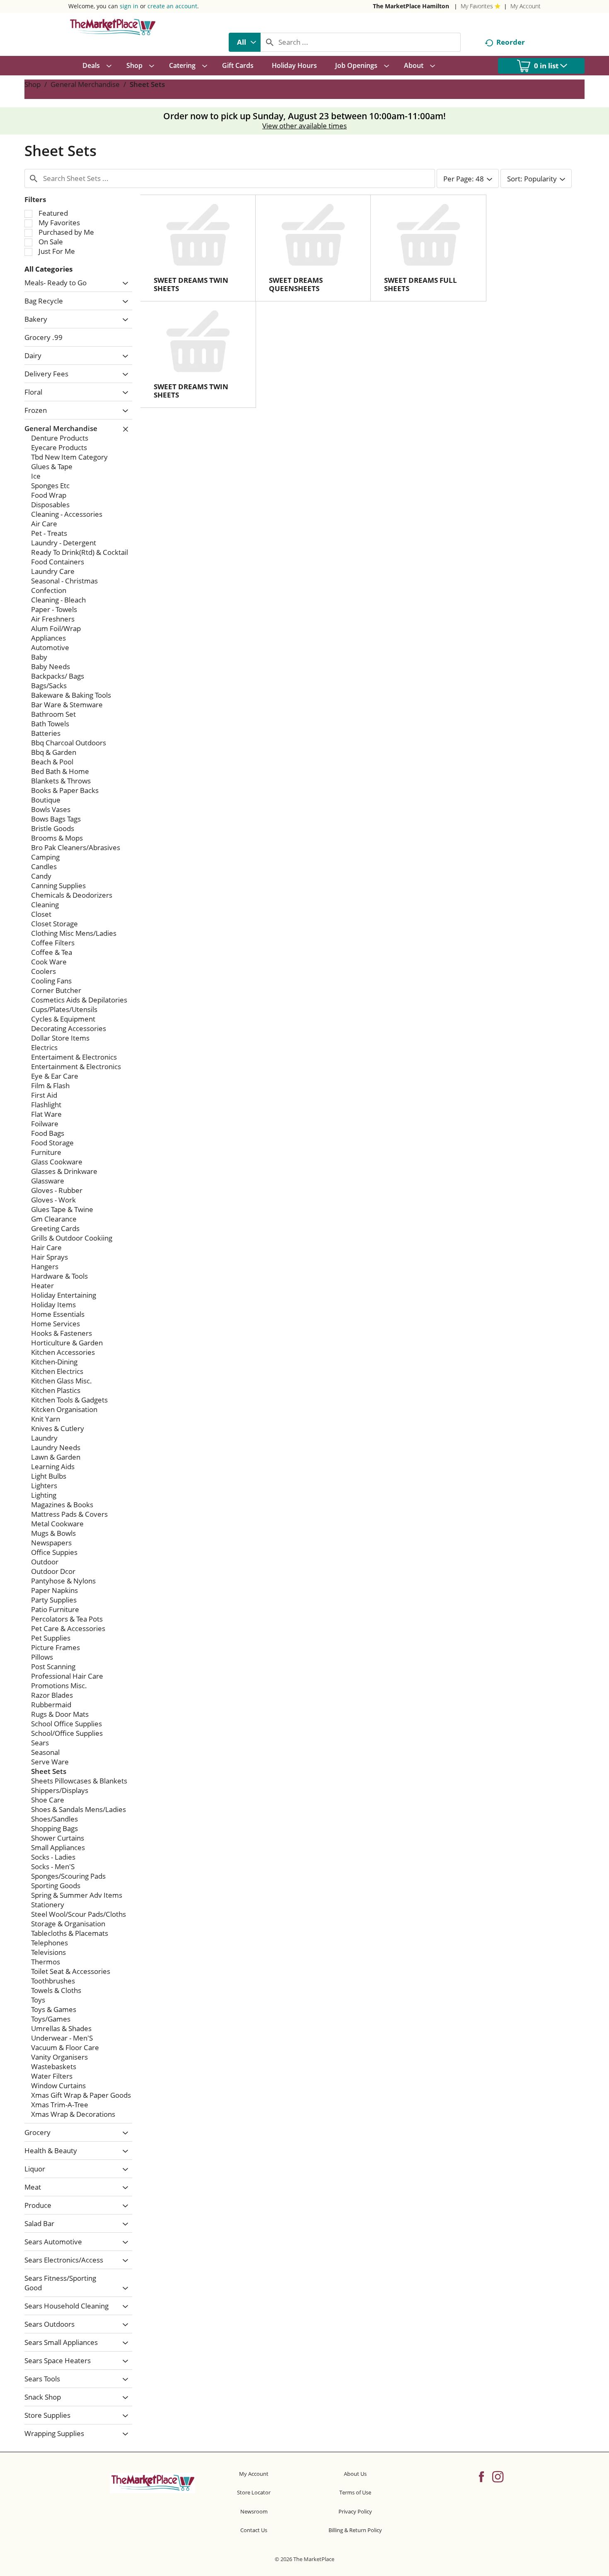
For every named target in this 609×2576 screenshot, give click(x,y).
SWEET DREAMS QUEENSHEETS (296, 284)
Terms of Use (355, 2492)
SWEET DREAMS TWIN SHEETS (191, 284)
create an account (172, 6)
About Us (355, 2474)
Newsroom (254, 2511)
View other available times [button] (304, 126)
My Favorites (477, 6)
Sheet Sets (147, 84)
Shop (33, 84)
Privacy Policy (355, 2511)
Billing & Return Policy (355, 2530)
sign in (129, 6)
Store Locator (254, 2492)
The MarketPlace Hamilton (411, 6)
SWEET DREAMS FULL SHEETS (420, 284)
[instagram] (498, 2476)
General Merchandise (85, 84)
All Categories (48, 269)
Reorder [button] (511, 42)
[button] (123, 283)
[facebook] (481, 2476)
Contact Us (254, 2530)
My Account (526, 6)
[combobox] (245, 42)
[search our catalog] (270, 42)
